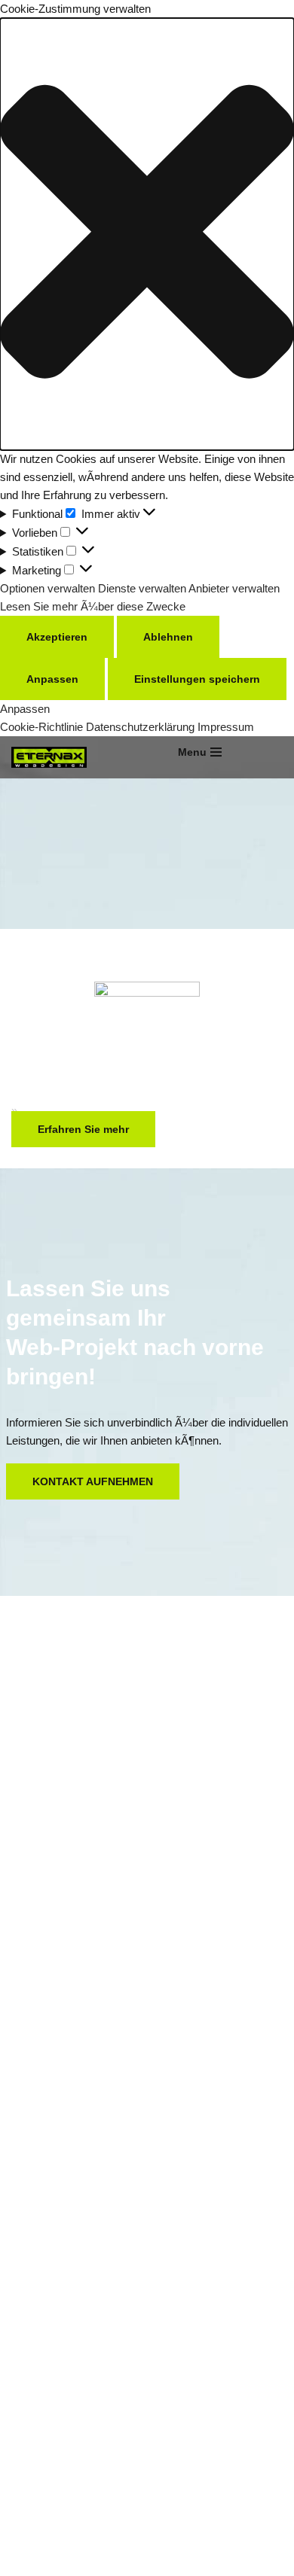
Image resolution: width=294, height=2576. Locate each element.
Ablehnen (168, 637)
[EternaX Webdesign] (53, 757)
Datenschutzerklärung (140, 727)
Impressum (226, 727)
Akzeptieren (57, 637)
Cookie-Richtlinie (43, 727)
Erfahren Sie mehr (83, 1129)
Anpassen (52, 679)
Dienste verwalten (142, 588)
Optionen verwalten (47, 588)
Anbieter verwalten (234, 588)
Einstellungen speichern (197, 679)
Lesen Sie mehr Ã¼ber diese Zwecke (93, 606)
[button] (147, 234)
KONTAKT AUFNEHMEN (93, 1481)
